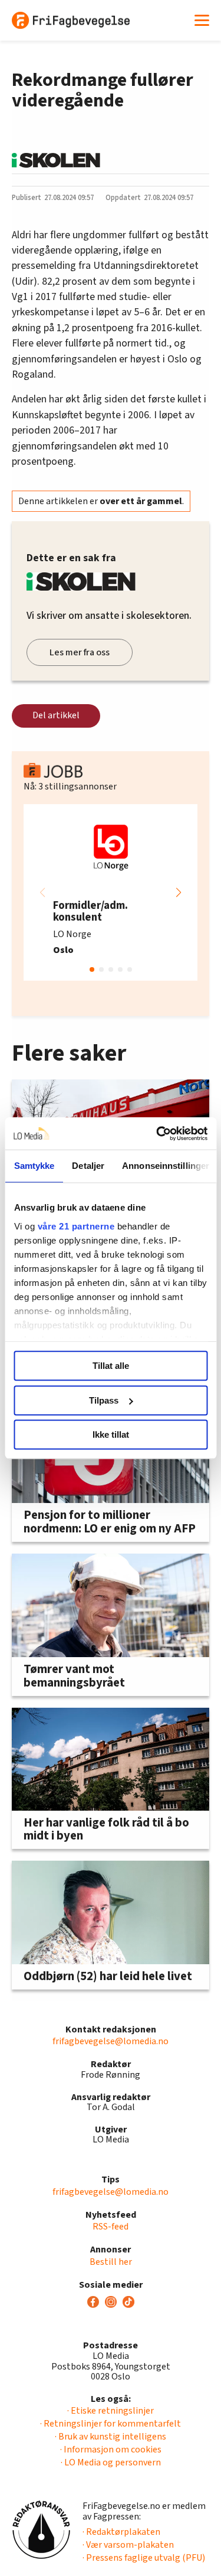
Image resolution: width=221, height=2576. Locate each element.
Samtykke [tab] (34, 1166)
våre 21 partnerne (76, 1226)
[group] (111, 892)
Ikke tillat (111, 1434)
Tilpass (104, 1400)
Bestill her (111, 2262)
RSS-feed (111, 2227)
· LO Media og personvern (111, 2462)
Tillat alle (111, 1366)
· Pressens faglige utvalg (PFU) (144, 2558)
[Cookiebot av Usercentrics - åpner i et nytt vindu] (157, 1134)
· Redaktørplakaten (121, 2532)
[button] (179, 892)
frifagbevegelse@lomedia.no (111, 2041)
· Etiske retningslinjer (111, 2411)
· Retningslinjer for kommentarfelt (111, 2424)
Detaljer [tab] (88, 1166)
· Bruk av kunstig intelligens (111, 2437)
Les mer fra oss (80, 652)
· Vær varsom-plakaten (128, 2545)
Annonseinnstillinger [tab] (166, 1166)
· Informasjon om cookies (111, 2450)
